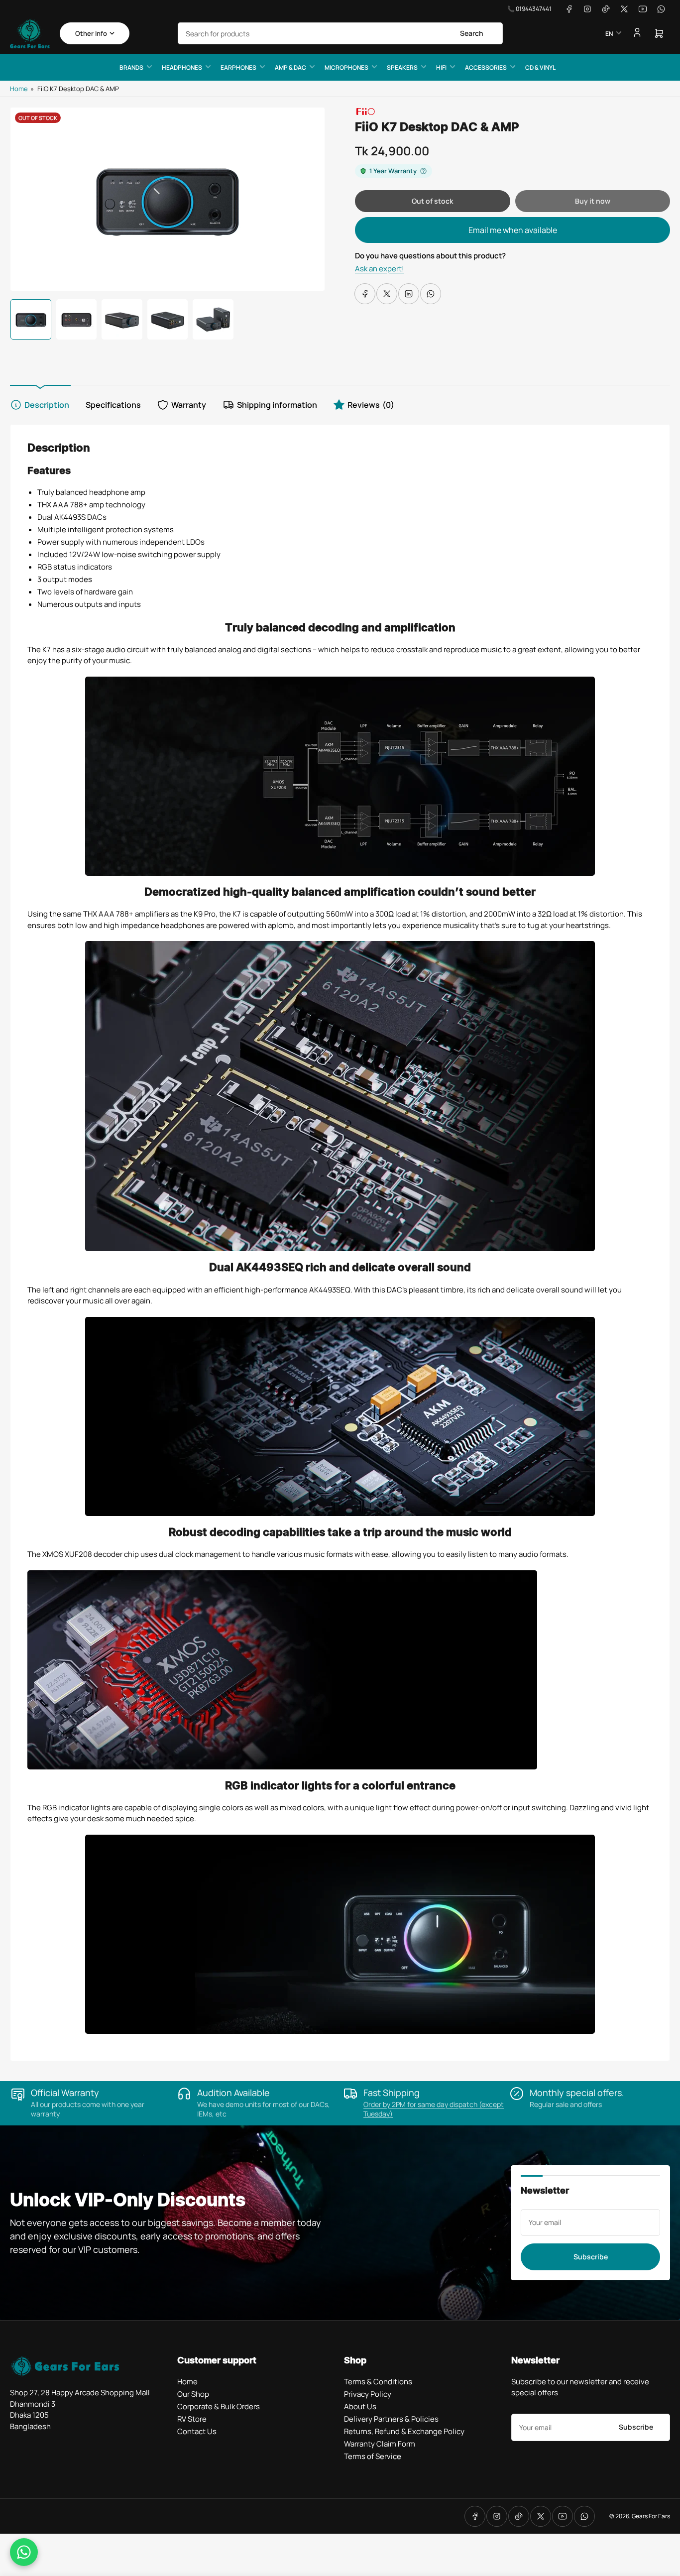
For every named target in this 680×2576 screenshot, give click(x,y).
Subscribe (591, 2257)
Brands (131, 67)
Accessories (486, 67)
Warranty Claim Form (380, 2444)
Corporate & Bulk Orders (219, 2406)
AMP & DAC (290, 67)
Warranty (189, 405)
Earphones (238, 67)
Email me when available (513, 230)
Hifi (441, 67)
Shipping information (277, 405)
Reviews (371, 405)
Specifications (113, 405)
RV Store (192, 2419)
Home (19, 89)
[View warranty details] (423, 171)
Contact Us (197, 2431)
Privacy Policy (368, 2394)
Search (472, 33)
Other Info (91, 33)
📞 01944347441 (529, 9)
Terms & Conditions (378, 2382)
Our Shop (193, 2394)
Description (47, 405)
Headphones (182, 67)
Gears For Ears (651, 2516)
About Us (360, 2406)
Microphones (346, 67)
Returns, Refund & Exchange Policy (404, 2431)
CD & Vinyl (540, 67)
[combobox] (340, 33)
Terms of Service (373, 2456)
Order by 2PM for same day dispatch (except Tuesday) (434, 2109)
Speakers (402, 67)
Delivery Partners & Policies (391, 2419)
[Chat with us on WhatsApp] (24, 2552)
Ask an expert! (380, 269)
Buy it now (593, 201)
